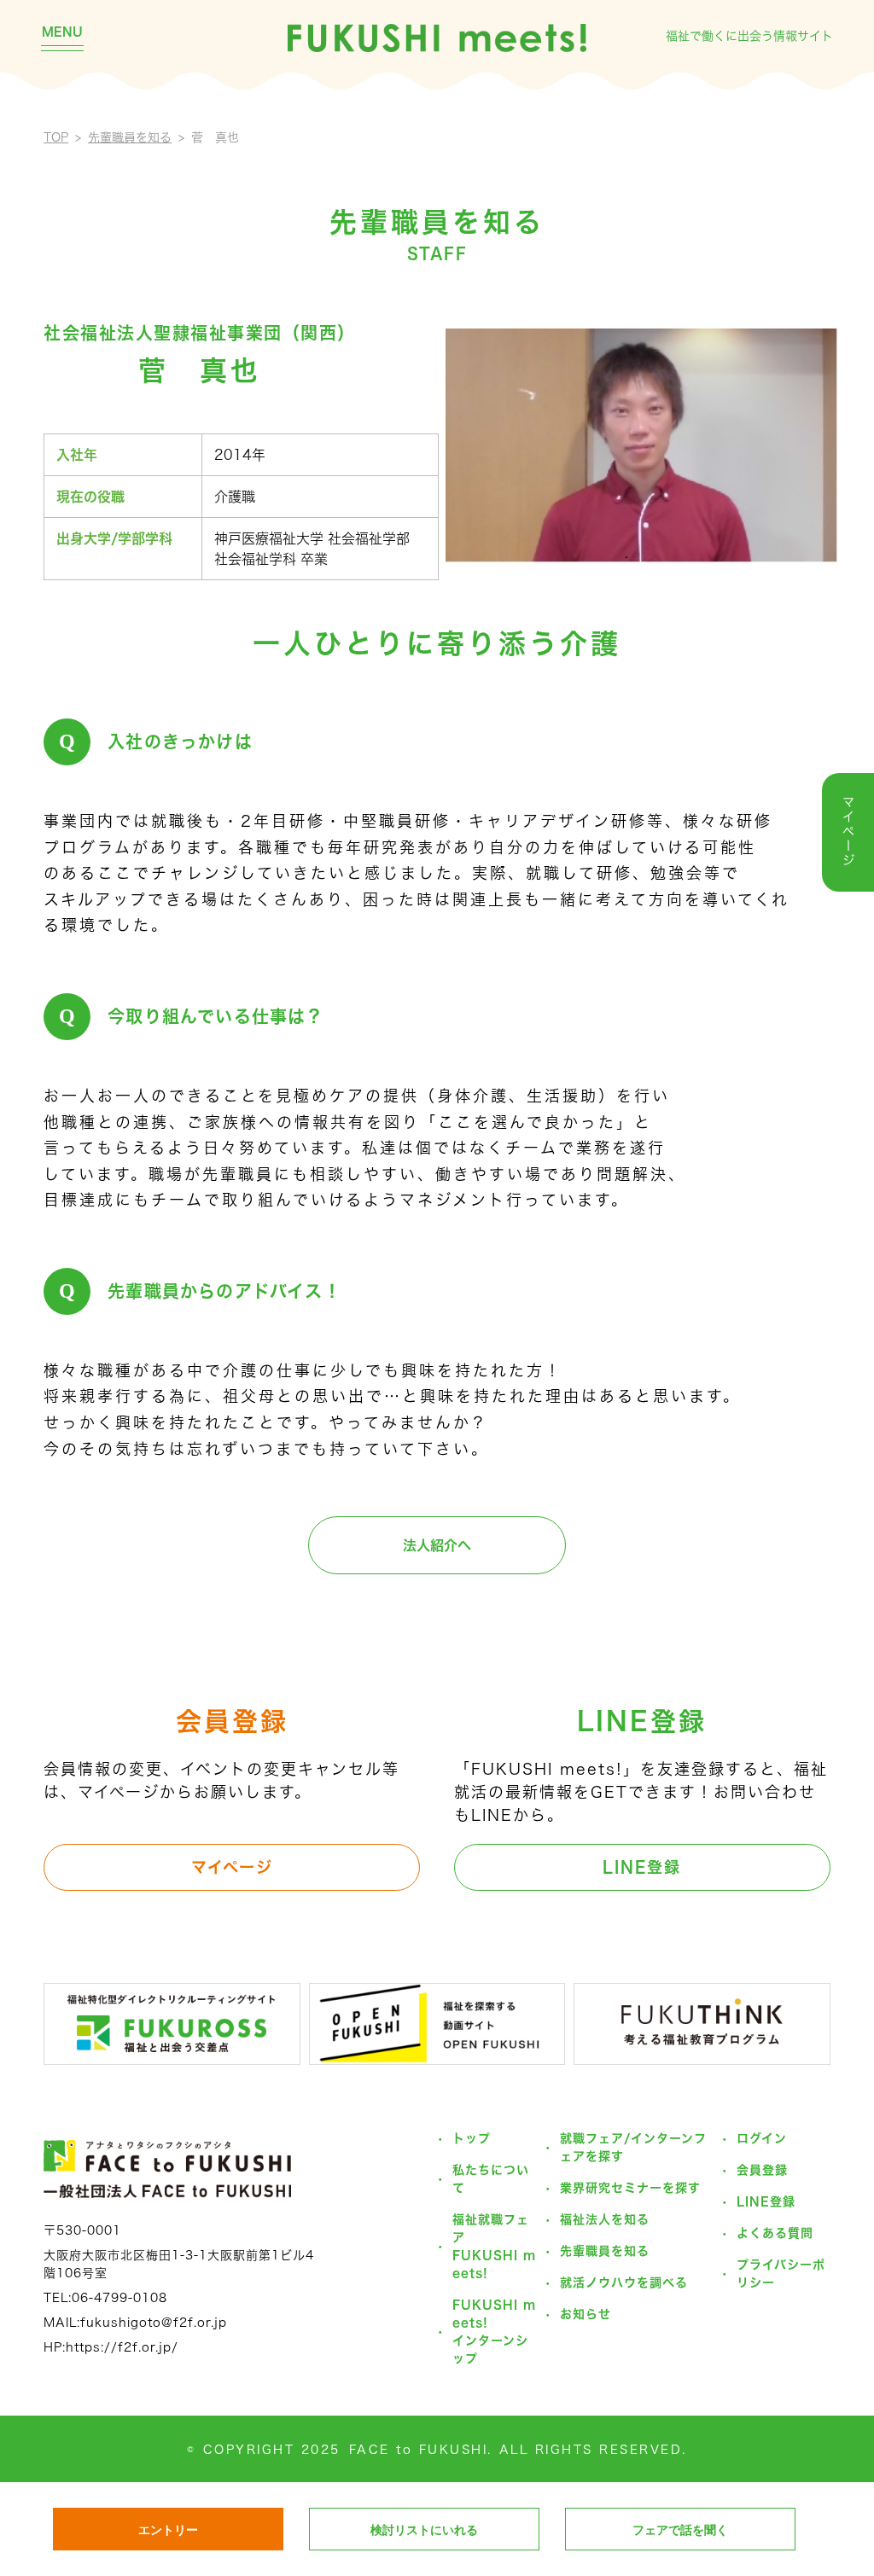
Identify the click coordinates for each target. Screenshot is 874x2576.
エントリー (168, 2530)
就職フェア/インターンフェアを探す (633, 2147)
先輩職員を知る (130, 137)
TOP (56, 137)
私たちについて (491, 2179)
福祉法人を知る (605, 2219)
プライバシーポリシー (781, 2274)
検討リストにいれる (424, 2530)
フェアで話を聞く (680, 2530)
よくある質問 (775, 2233)
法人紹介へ (437, 1545)
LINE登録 (642, 1867)
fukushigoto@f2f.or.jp (154, 2323)
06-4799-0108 (119, 2298)
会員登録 (762, 2170)
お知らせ (586, 2314)
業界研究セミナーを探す (630, 2188)
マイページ (232, 1867)
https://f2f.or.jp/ (122, 2347)
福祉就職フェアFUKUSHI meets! (494, 2246)
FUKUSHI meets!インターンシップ (494, 2332)
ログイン (762, 2138)
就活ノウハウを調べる (624, 2282)
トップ (472, 2138)
